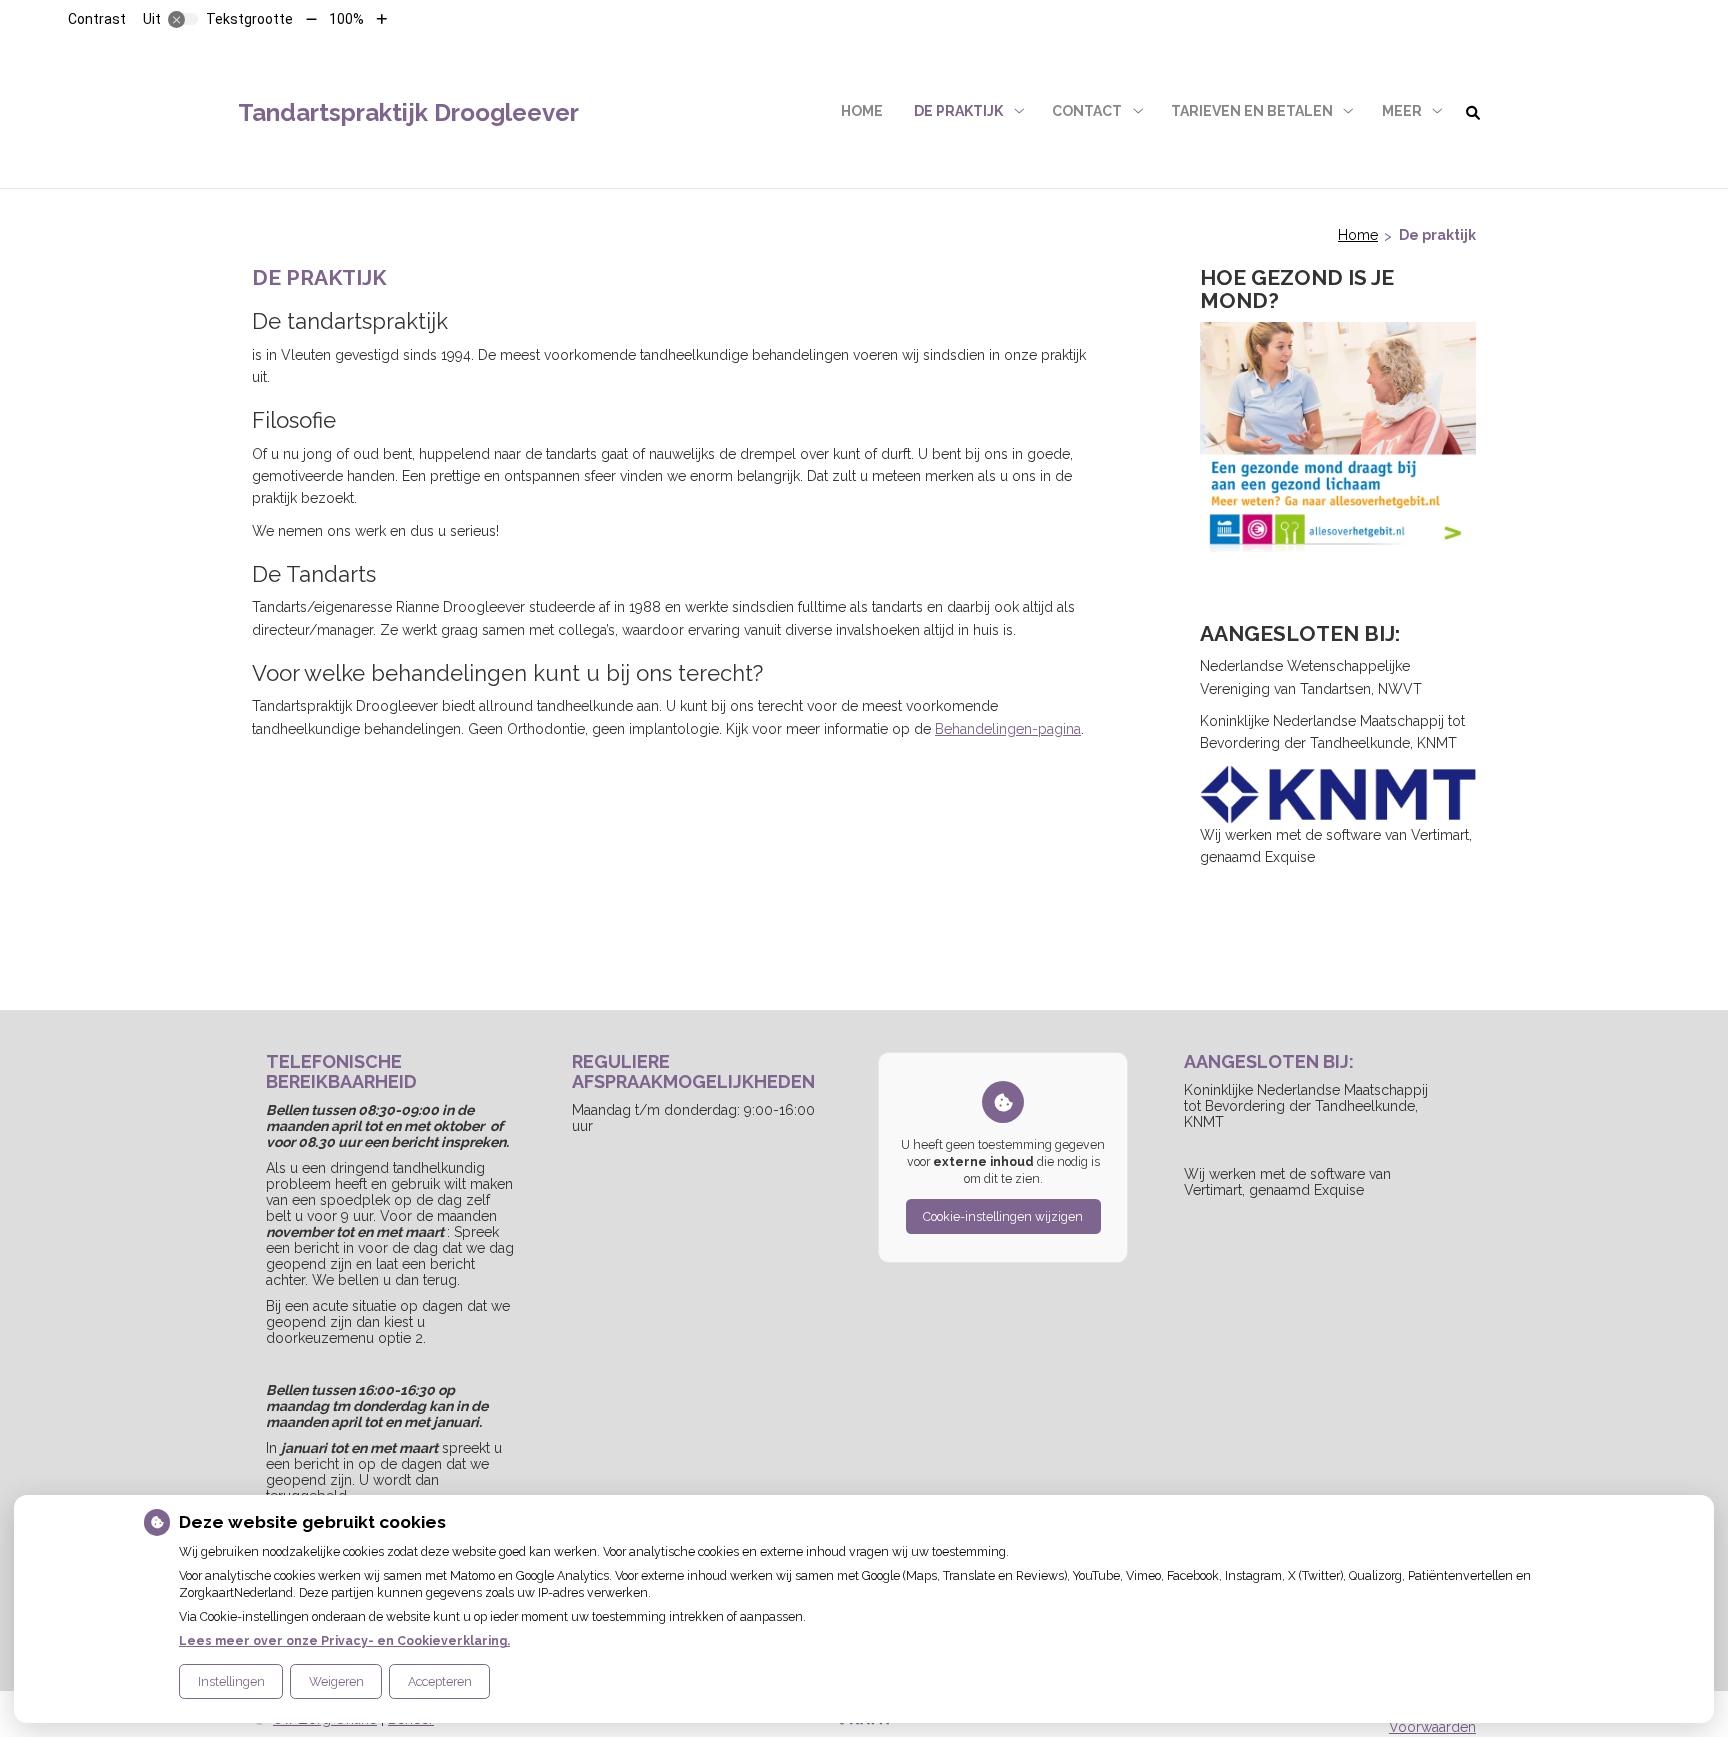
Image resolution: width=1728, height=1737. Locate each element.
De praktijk (958, 111)
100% (346, 19)
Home (862, 111)
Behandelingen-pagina (1008, 729)
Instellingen (231, 1681)
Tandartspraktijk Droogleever (408, 112)
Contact (1087, 111)
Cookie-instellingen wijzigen (1003, 1216)
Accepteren (440, 1681)
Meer (1402, 111)
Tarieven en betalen (1252, 111)
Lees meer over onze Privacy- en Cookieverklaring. (344, 1640)
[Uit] (183, 19)
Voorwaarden (1432, 1727)
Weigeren (336, 1681)
